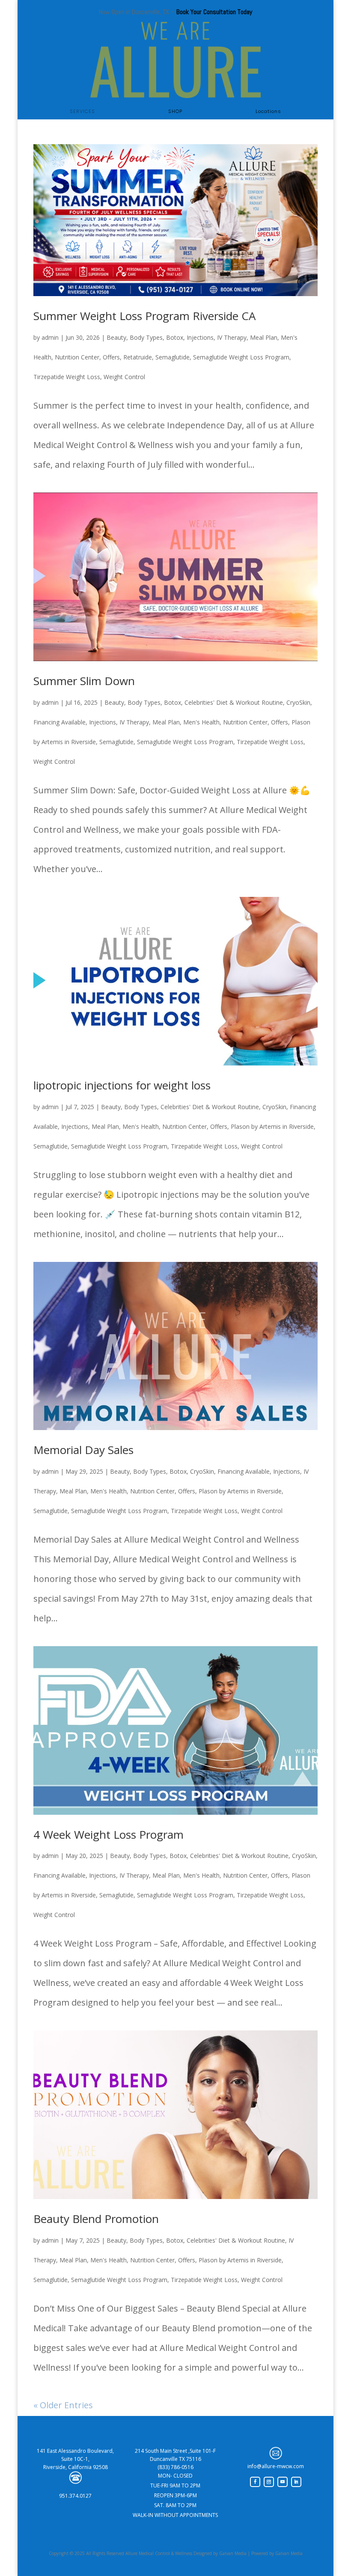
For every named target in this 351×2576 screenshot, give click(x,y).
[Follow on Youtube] (283, 2482)
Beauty (116, 337)
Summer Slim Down (84, 681)
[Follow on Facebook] (255, 2482)
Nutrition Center (77, 357)
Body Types (146, 337)
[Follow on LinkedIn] (296, 2482)
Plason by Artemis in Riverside (272, 1126)
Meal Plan (264, 337)
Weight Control (124, 377)
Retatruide (138, 357)
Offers (111, 357)
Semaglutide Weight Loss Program (241, 357)
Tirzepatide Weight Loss (67, 377)
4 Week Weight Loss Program (109, 1834)
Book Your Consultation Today (214, 12)
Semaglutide (173, 357)
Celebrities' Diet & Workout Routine (234, 702)
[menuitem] (82, 111)
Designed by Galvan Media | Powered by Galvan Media (247, 2553)
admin (50, 337)
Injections (200, 337)
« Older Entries (63, 2405)
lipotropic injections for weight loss (122, 1085)
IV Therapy (232, 337)
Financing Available (59, 722)
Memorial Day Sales (83, 1450)
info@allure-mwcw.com (276, 2466)
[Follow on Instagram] (269, 2482)
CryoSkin (298, 702)
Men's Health (201, 722)
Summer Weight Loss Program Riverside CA (144, 316)
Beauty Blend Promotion (96, 2219)
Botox (175, 337)
